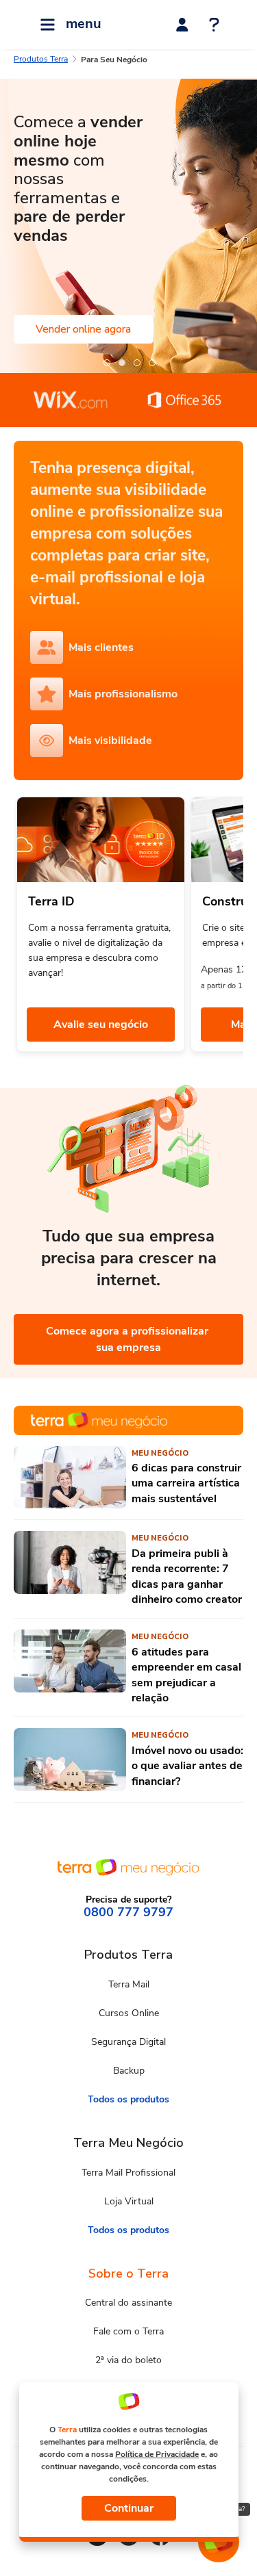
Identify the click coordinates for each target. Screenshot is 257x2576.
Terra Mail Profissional (128, 2173)
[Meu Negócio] (128, 1420)
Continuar (129, 2508)
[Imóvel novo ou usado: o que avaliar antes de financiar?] (70, 1760)
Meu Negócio (160, 1453)
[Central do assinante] (182, 25)
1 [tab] (106, 362)
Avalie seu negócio (101, 1025)
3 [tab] (136, 362)
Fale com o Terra (128, 2331)
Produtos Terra (41, 59)
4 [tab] (151, 362)
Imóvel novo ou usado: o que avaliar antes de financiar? (187, 1766)
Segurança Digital (128, 2042)
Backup (129, 2071)
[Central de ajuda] (214, 26)
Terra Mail (129, 1984)
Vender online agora (83, 329)
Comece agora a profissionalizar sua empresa (128, 1339)
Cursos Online (129, 2013)
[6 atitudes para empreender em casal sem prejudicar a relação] (70, 1667)
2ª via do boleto (128, 2360)
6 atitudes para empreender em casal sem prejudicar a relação (186, 1675)
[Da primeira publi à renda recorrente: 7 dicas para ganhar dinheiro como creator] (70, 1569)
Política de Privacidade (157, 2454)
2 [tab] (121, 362)
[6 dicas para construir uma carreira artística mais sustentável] (70, 1478)
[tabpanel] (128, 226)
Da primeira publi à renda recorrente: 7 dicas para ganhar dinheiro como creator (187, 1576)
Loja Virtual (129, 2201)
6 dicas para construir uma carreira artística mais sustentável (186, 1483)
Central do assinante (128, 2303)
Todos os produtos (128, 2099)
